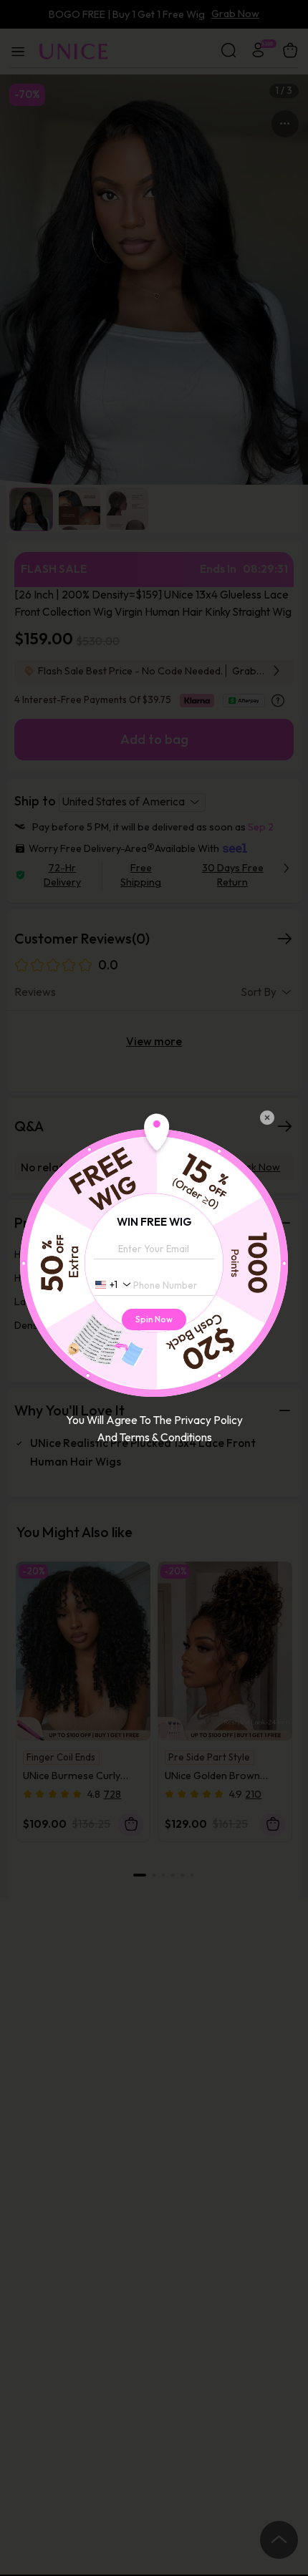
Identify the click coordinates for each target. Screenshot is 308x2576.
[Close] (267, 1118)
